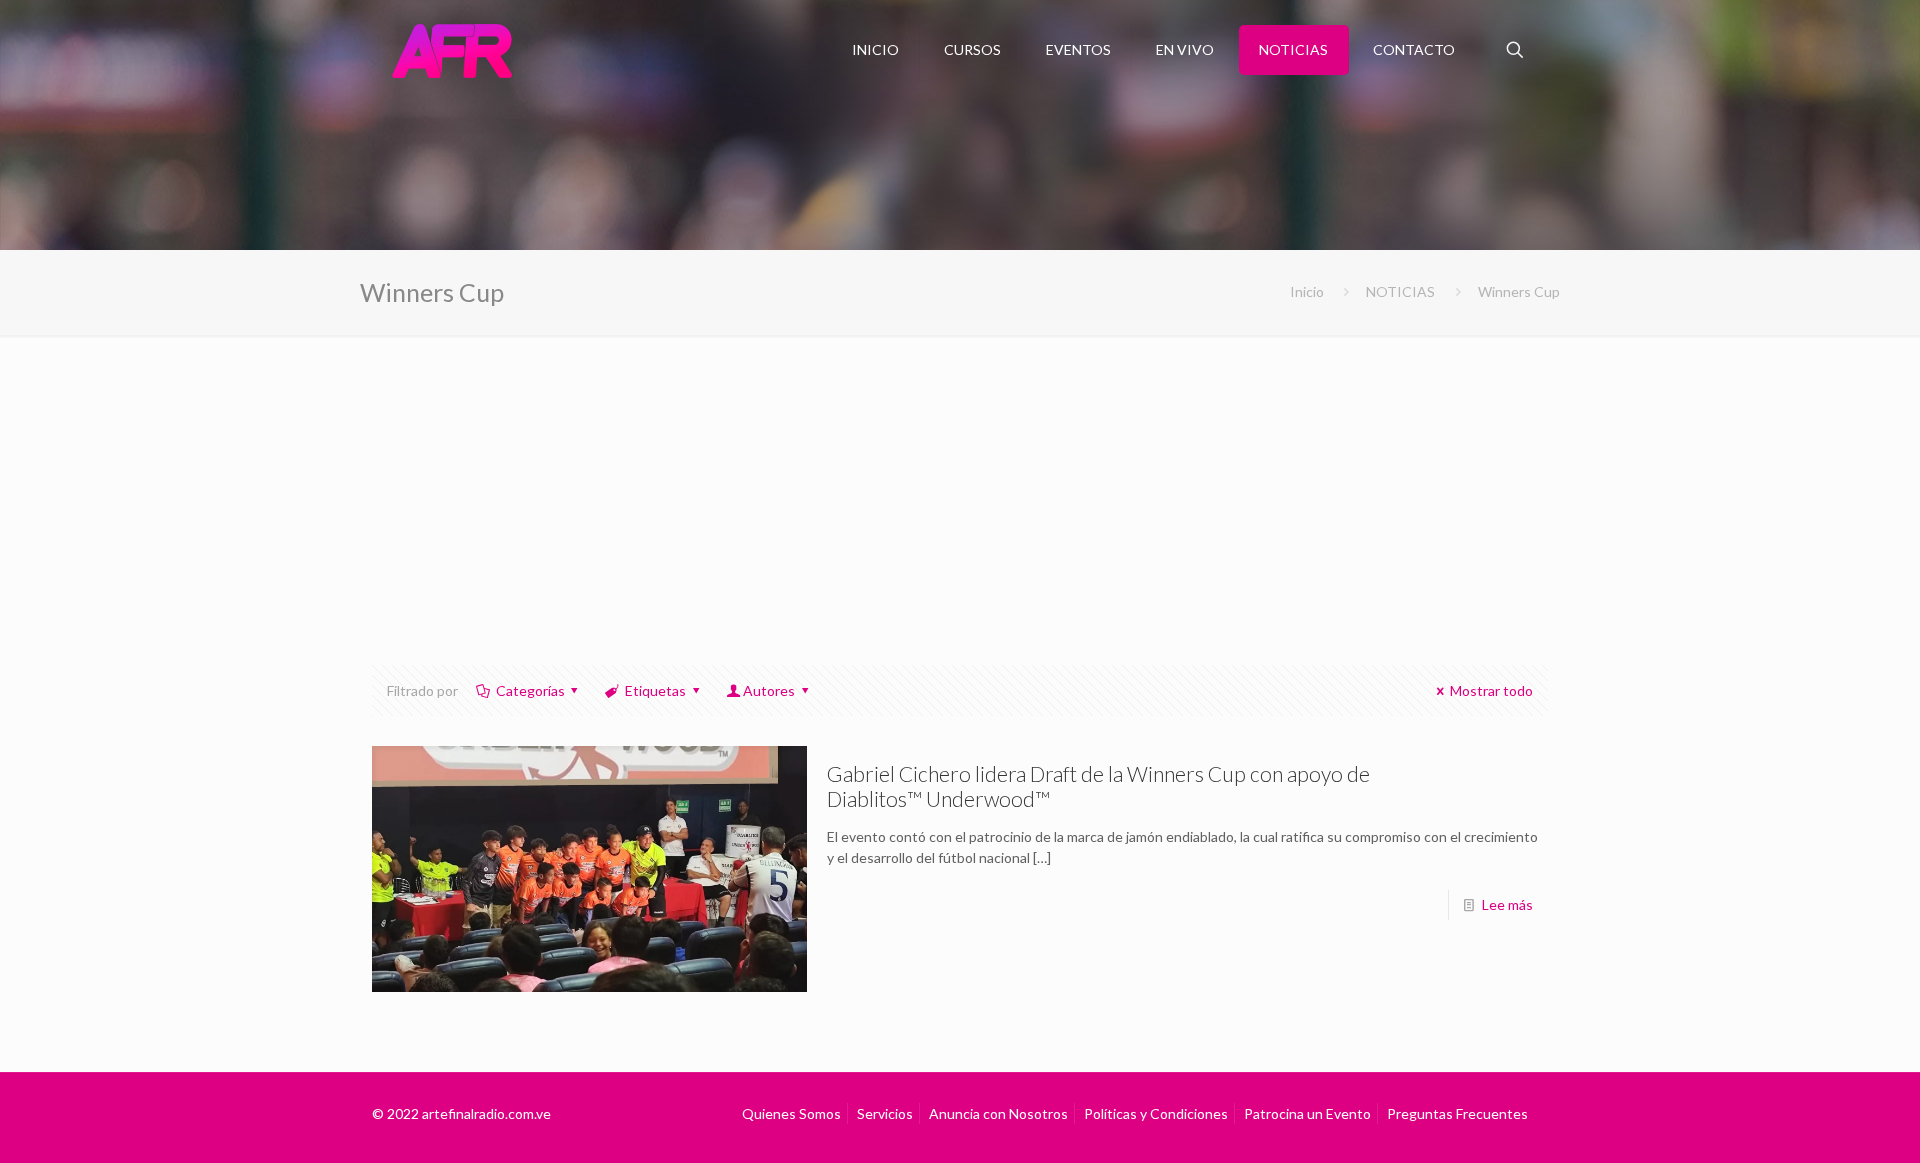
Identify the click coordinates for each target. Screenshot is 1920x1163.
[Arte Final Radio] (452, 50)
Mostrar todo (1491, 690)
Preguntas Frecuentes (1457, 1113)
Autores (769, 690)
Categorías (530, 690)
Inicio (1307, 291)
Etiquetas (655, 690)
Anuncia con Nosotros (998, 1113)
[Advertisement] (960, 485)
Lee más (1507, 904)
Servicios (885, 1113)
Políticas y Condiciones (1156, 1113)
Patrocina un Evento (1307, 1113)
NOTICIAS (1400, 291)
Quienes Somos (791, 1113)
